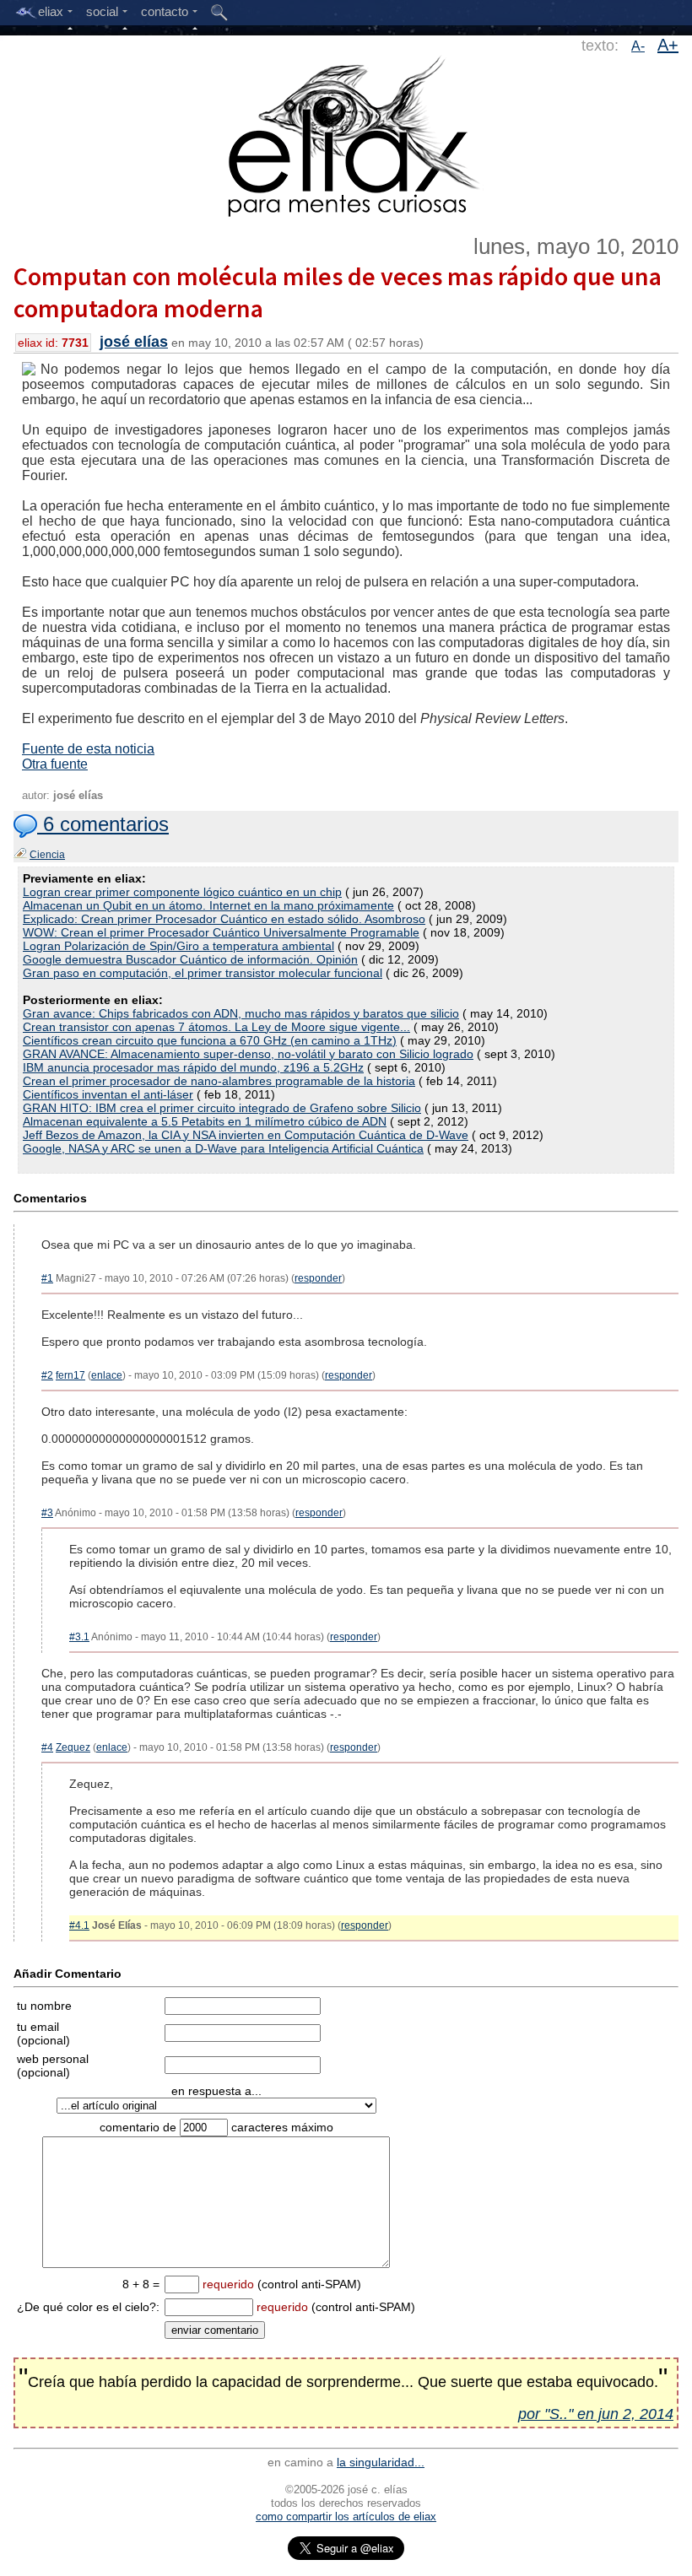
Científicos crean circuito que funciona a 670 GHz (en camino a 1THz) (210, 1040)
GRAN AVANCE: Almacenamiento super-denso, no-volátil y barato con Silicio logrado (248, 1054)
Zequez (73, 1747)
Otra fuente (55, 764)
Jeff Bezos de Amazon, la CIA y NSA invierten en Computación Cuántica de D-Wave (246, 1135)
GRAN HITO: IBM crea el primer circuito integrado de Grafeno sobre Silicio (222, 1108)
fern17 (70, 1375)
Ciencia (47, 855)
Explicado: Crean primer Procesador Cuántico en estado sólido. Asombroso (224, 919)
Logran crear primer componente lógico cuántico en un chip (182, 892)
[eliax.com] (346, 133)
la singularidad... (381, 2462)
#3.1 (79, 1637)
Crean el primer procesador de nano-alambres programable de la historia (219, 1081)
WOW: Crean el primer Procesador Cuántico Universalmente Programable (221, 932)
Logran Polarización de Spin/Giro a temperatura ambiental (178, 946)
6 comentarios (103, 824)
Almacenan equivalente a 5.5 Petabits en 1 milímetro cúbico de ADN (205, 1121)
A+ (668, 45)
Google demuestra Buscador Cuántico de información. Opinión (190, 959)
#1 (47, 1278)
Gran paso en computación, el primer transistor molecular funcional (203, 973)
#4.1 (79, 1925)
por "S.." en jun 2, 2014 (596, 2414)
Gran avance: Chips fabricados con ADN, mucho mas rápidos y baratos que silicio (241, 1013)
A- (638, 46)
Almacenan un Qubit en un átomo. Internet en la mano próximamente (208, 905)
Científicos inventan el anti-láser (108, 1094)
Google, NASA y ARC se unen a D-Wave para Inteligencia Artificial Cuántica (223, 1148)
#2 (47, 1375)
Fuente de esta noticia (88, 749)
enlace (107, 1375)
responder (318, 1278)
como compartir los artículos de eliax (346, 2517)
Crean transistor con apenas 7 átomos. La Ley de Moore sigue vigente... (216, 1027)
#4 (47, 1747)
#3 (47, 1513)
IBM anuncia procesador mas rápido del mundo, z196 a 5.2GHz (193, 1067)
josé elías (134, 342)
